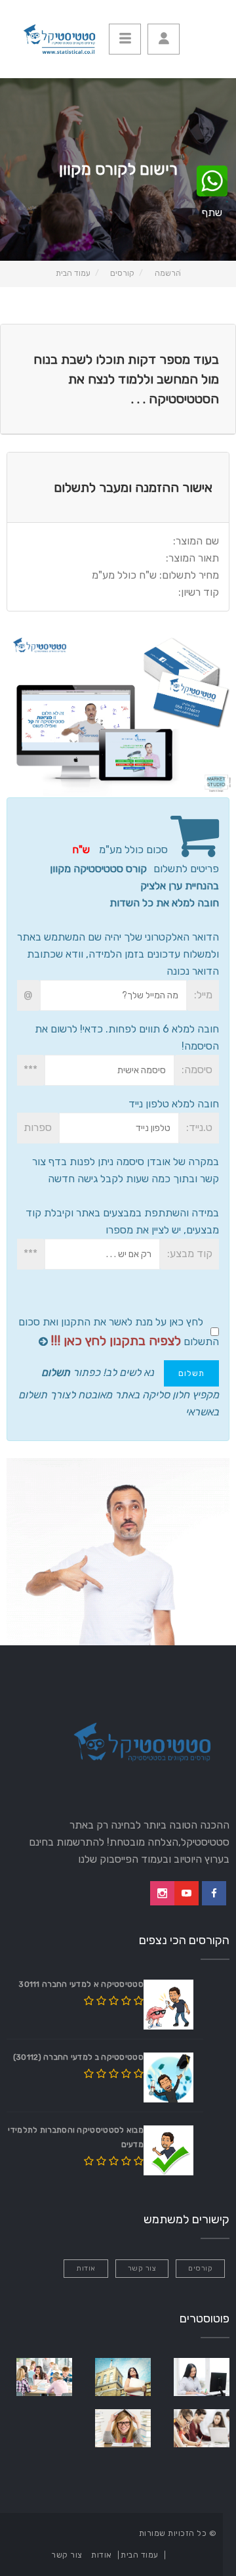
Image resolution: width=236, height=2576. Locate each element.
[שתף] (212, 182)
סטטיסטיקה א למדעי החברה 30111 (81, 1984)
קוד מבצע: (190, 1254)
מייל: (203, 995)
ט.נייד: (199, 1127)
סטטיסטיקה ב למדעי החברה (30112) (78, 2057)
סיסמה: (197, 1070)
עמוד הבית (73, 273)
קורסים (122, 273)
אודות (86, 2268)
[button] (164, 39)
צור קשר (142, 2268)
